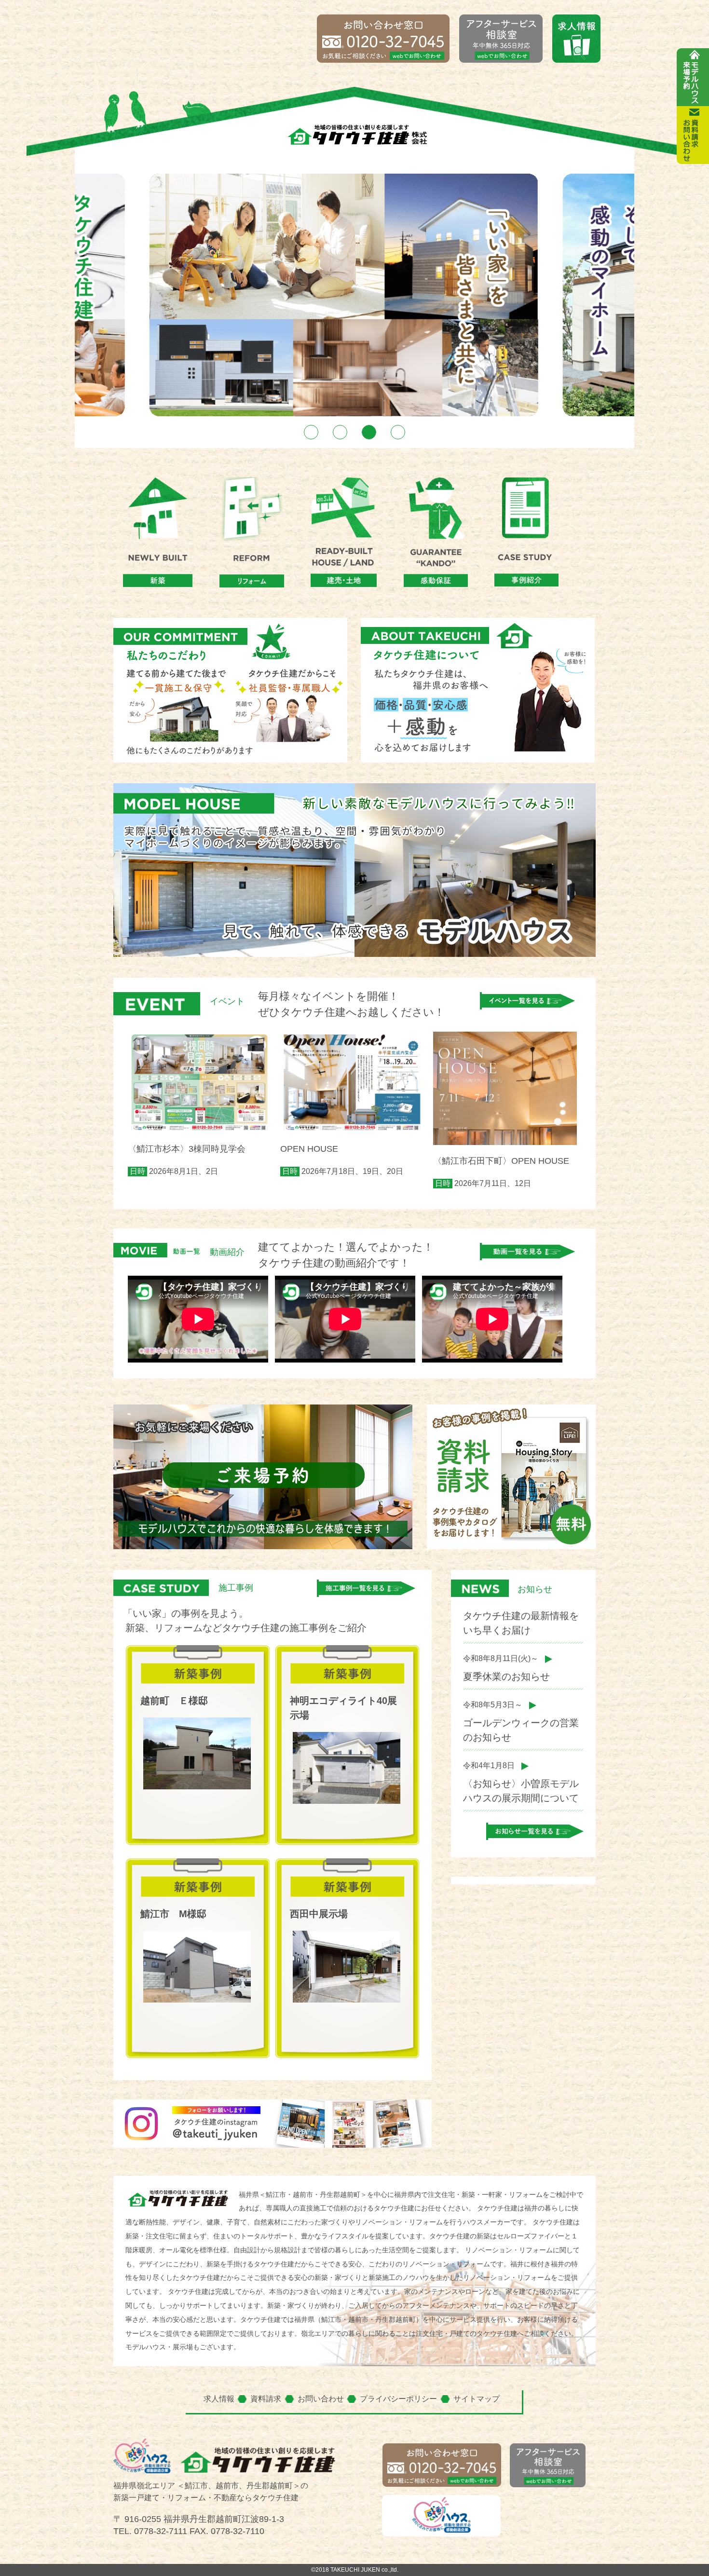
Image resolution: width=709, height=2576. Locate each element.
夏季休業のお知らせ (506, 1676)
